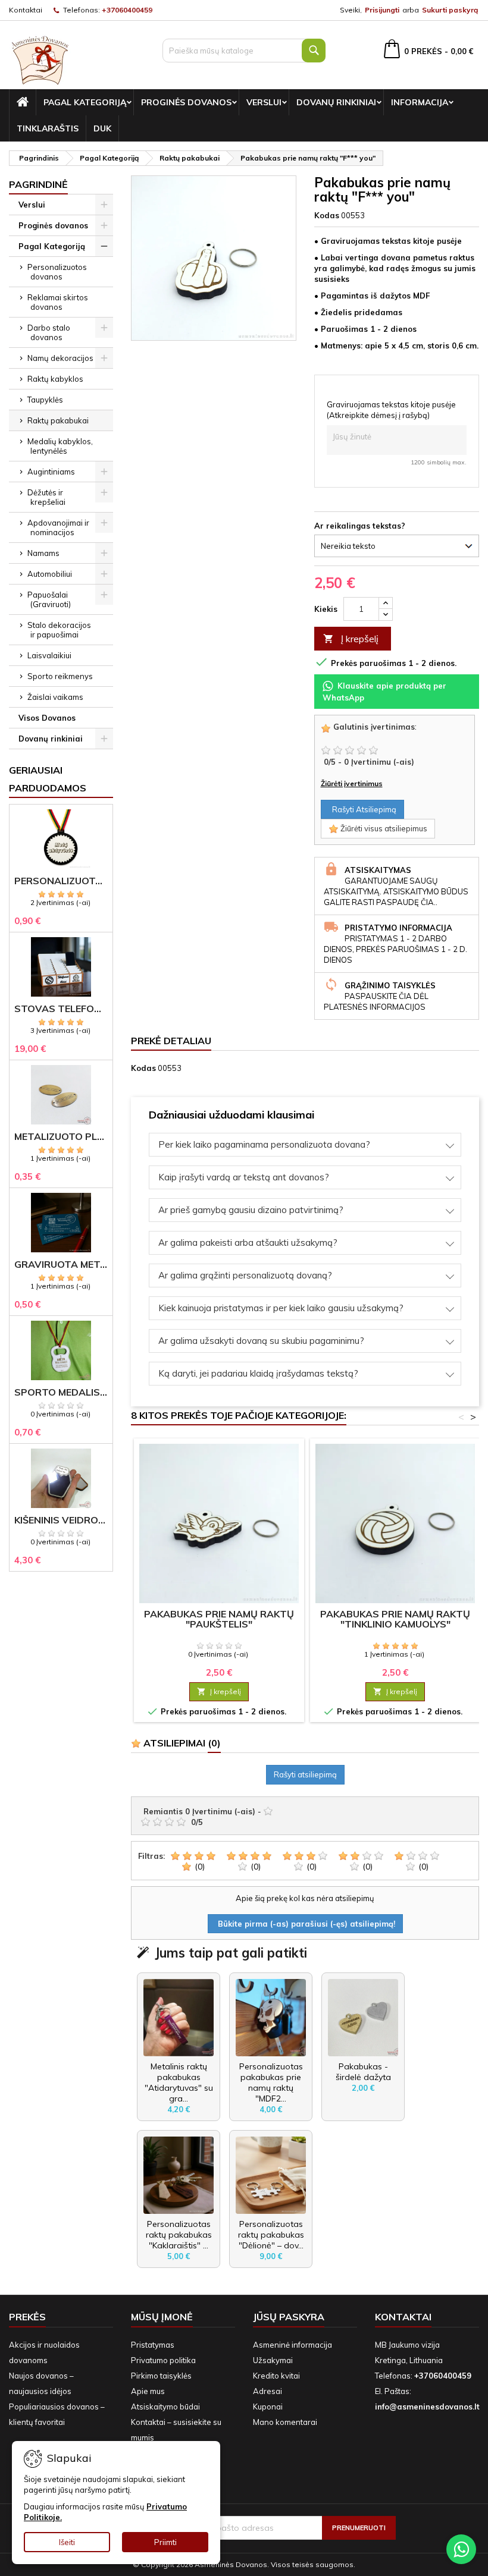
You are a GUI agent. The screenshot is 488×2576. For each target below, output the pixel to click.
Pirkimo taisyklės (161, 2376)
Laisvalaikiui (49, 655)
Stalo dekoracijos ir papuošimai (59, 630)
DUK (102, 128)
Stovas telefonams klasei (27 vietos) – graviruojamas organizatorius (61, 1009)
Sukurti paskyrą (450, 10)
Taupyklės (45, 400)
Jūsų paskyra (289, 2317)
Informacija (420, 102)
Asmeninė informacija (293, 2345)
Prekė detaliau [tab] (171, 1041)
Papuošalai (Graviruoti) (49, 599)
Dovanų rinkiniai (336, 102)
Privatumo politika (163, 2360)
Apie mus (148, 2391)
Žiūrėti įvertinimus (352, 783)
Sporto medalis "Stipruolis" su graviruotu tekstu (61, 1392)
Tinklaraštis (48, 128)
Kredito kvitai (276, 2376)
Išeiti (67, 2542)
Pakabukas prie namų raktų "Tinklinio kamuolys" (395, 1619)
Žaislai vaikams (55, 697)
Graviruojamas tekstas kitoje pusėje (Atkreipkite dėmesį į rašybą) (391, 410)
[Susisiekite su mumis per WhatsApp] (461, 2549)
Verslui (264, 102)
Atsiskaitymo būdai (165, 2407)
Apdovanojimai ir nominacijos (58, 527)
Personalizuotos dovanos (57, 272)
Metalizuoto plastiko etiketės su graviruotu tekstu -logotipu (61, 1137)
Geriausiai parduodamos (48, 779)
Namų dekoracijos (60, 358)
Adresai (268, 2391)
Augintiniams (51, 472)
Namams (43, 553)
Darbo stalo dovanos (49, 332)
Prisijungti (382, 10)
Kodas (327, 215)
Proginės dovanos (186, 102)
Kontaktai (26, 10)
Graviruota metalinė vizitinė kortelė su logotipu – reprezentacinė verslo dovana (61, 1265)
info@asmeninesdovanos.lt (427, 2407)
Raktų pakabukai (58, 420)
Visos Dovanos (47, 718)
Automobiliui (50, 574)
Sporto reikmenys (60, 676)
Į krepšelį (351, 639)
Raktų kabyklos (55, 379)
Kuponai (268, 2407)
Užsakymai (273, 2360)
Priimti (165, 2542)
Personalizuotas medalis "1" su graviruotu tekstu (61, 881)
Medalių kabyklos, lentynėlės (60, 446)
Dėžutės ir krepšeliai (46, 497)
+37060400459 (127, 10)
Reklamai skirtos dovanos (58, 302)
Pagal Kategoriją (85, 102)
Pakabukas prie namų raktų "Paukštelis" (219, 1619)
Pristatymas (153, 2345)
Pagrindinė (38, 184)
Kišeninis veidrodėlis (61, 1520)
